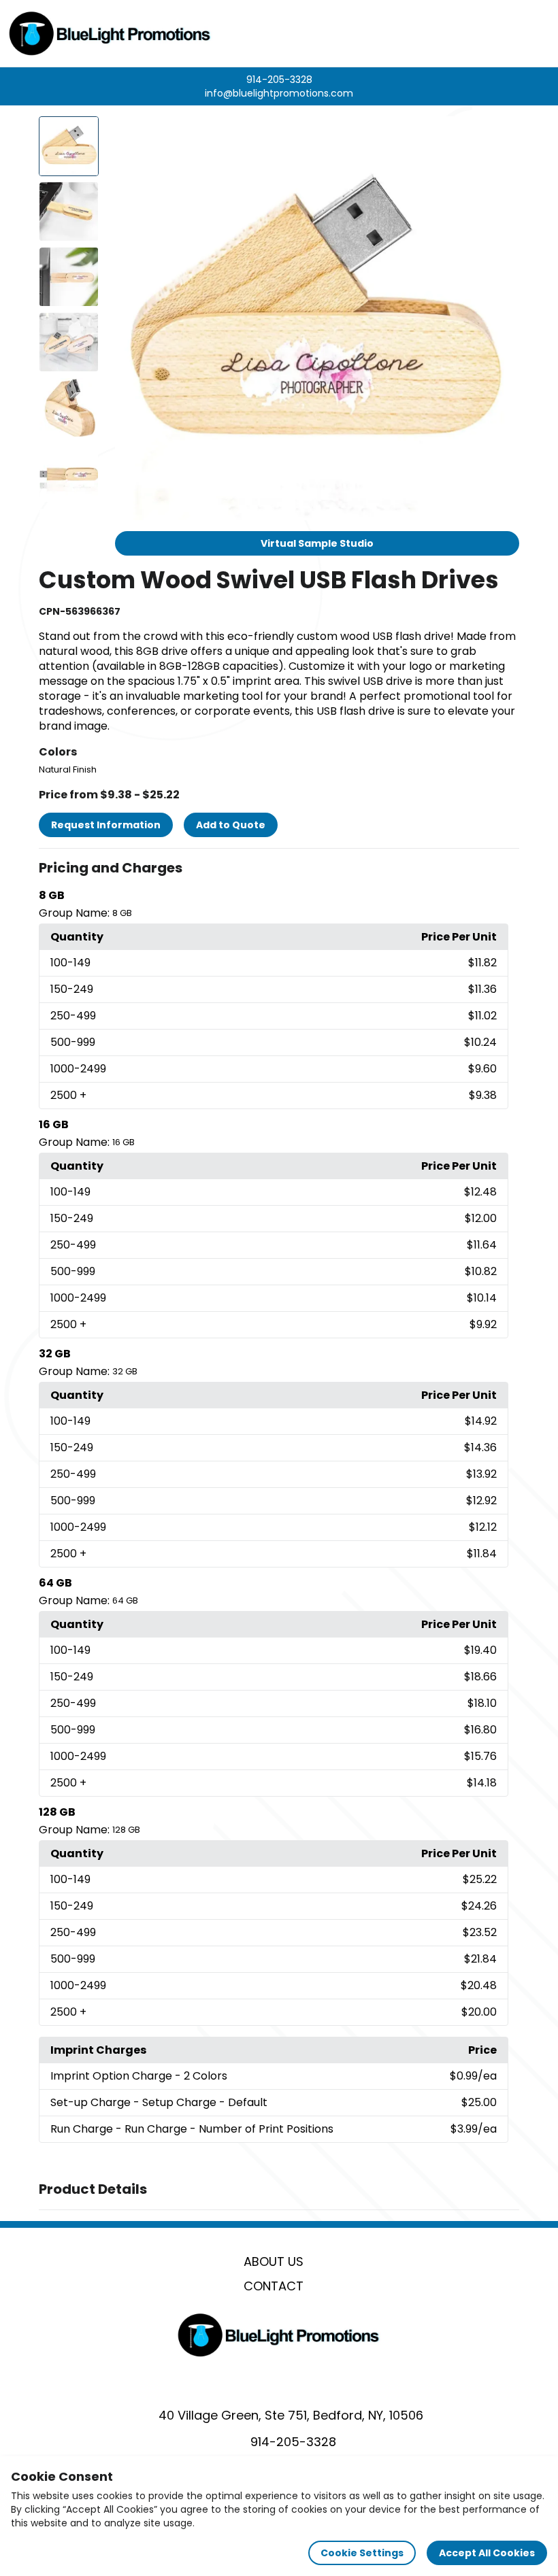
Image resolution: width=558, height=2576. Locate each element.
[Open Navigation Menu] (535, 33)
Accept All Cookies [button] (487, 2553)
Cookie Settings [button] (362, 2553)
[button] (279, 868)
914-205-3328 (279, 80)
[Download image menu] (502, 134)
